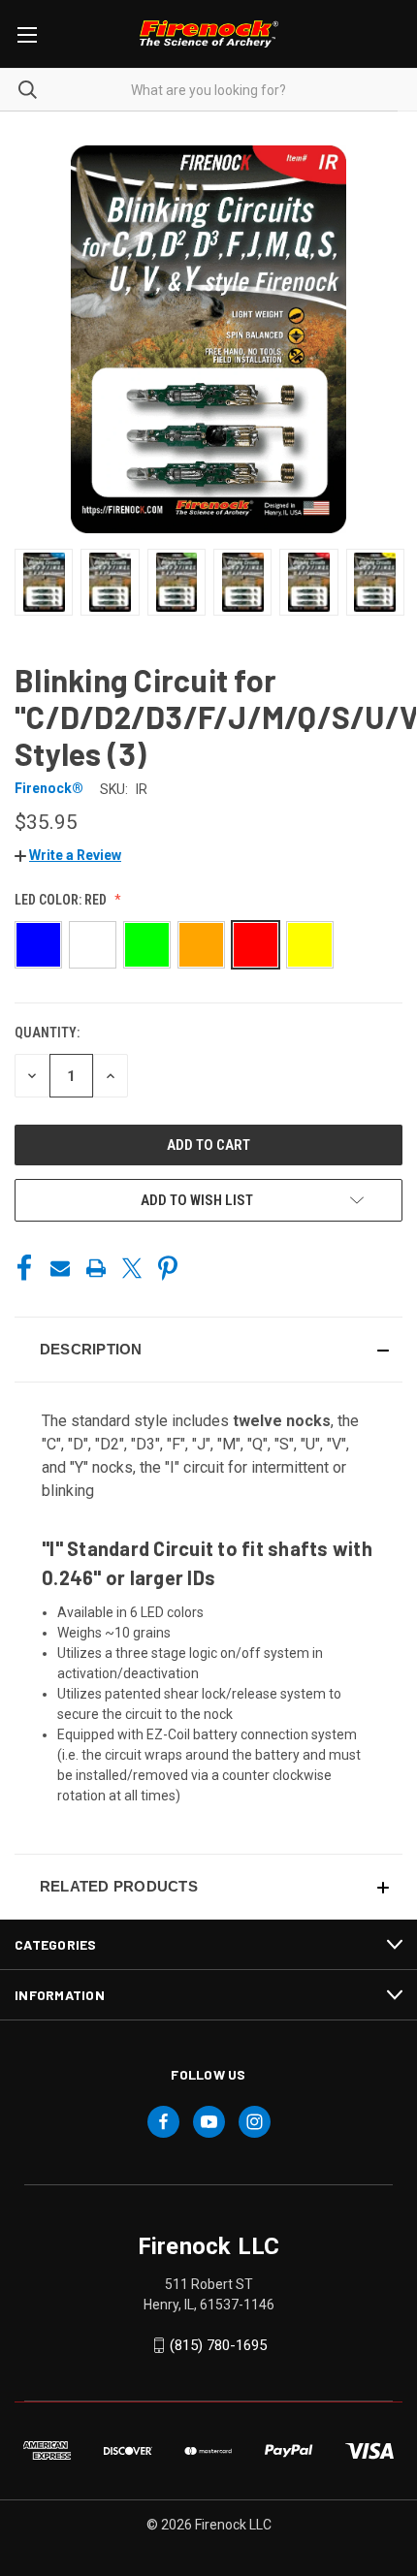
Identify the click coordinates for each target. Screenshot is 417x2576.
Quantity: (47, 1033)
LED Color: (61, 900)
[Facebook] (24, 1268)
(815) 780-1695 (218, 2345)
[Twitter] (132, 1268)
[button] (68, 855)
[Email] (60, 1268)
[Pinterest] (168, 1268)
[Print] (96, 1268)
